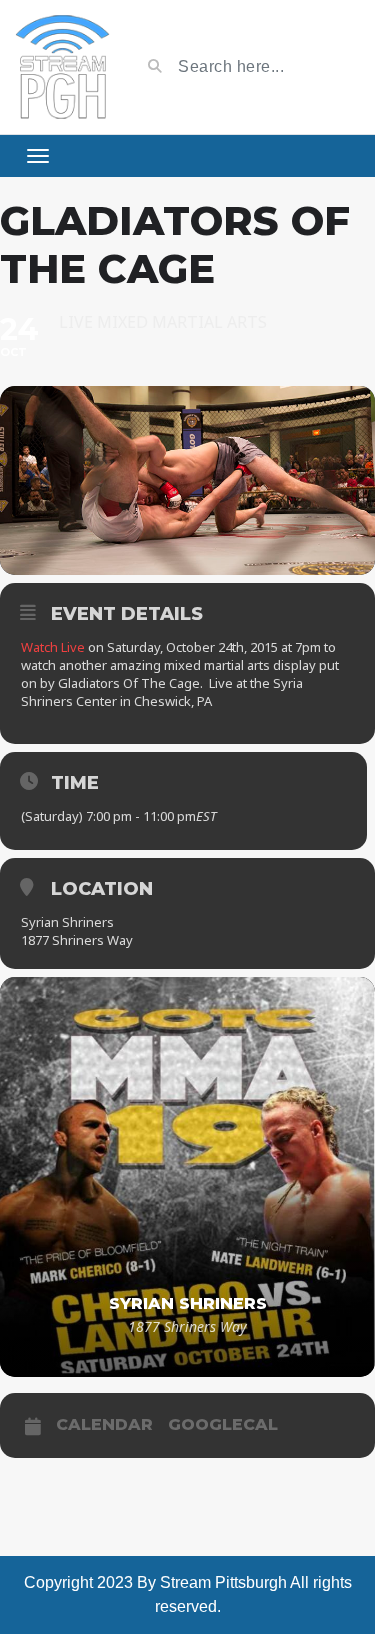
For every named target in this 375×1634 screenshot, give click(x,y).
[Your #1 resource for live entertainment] (62, 67)
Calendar (104, 1425)
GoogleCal (223, 1425)
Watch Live (53, 647)
